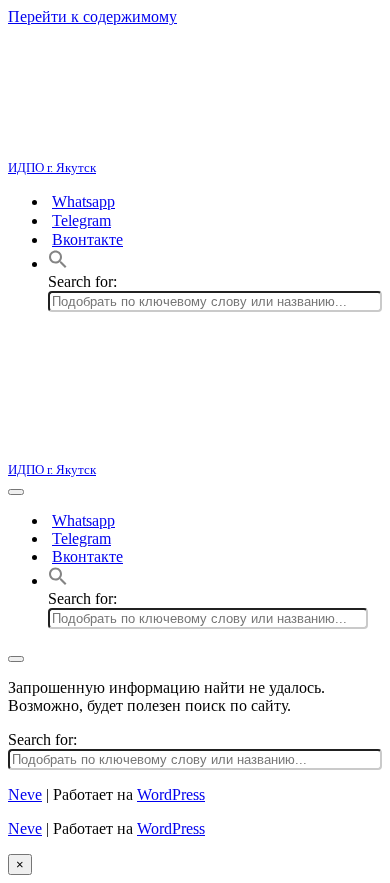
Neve (25, 794)
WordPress (171, 794)
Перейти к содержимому (92, 16)
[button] (58, 263)
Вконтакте (87, 239)
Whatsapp (83, 201)
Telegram (81, 220)
